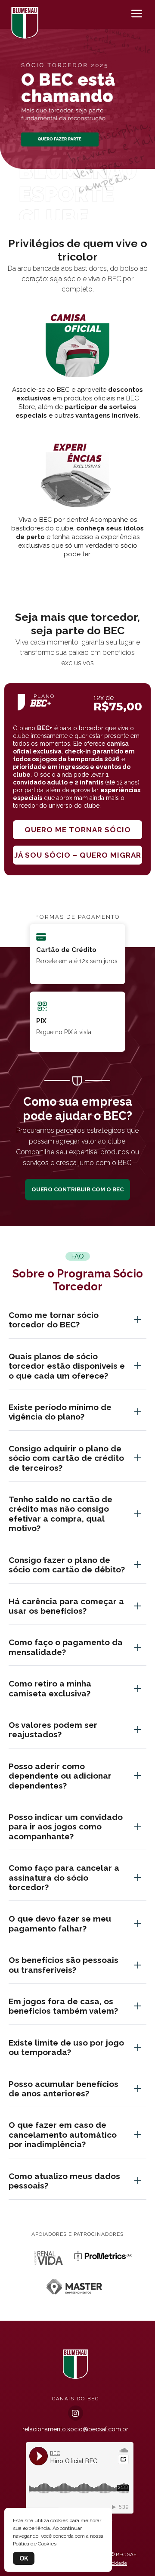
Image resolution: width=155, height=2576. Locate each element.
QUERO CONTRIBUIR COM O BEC (77, 1189)
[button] (77, 210)
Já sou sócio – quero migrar (78, 855)
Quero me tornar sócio (78, 830)
